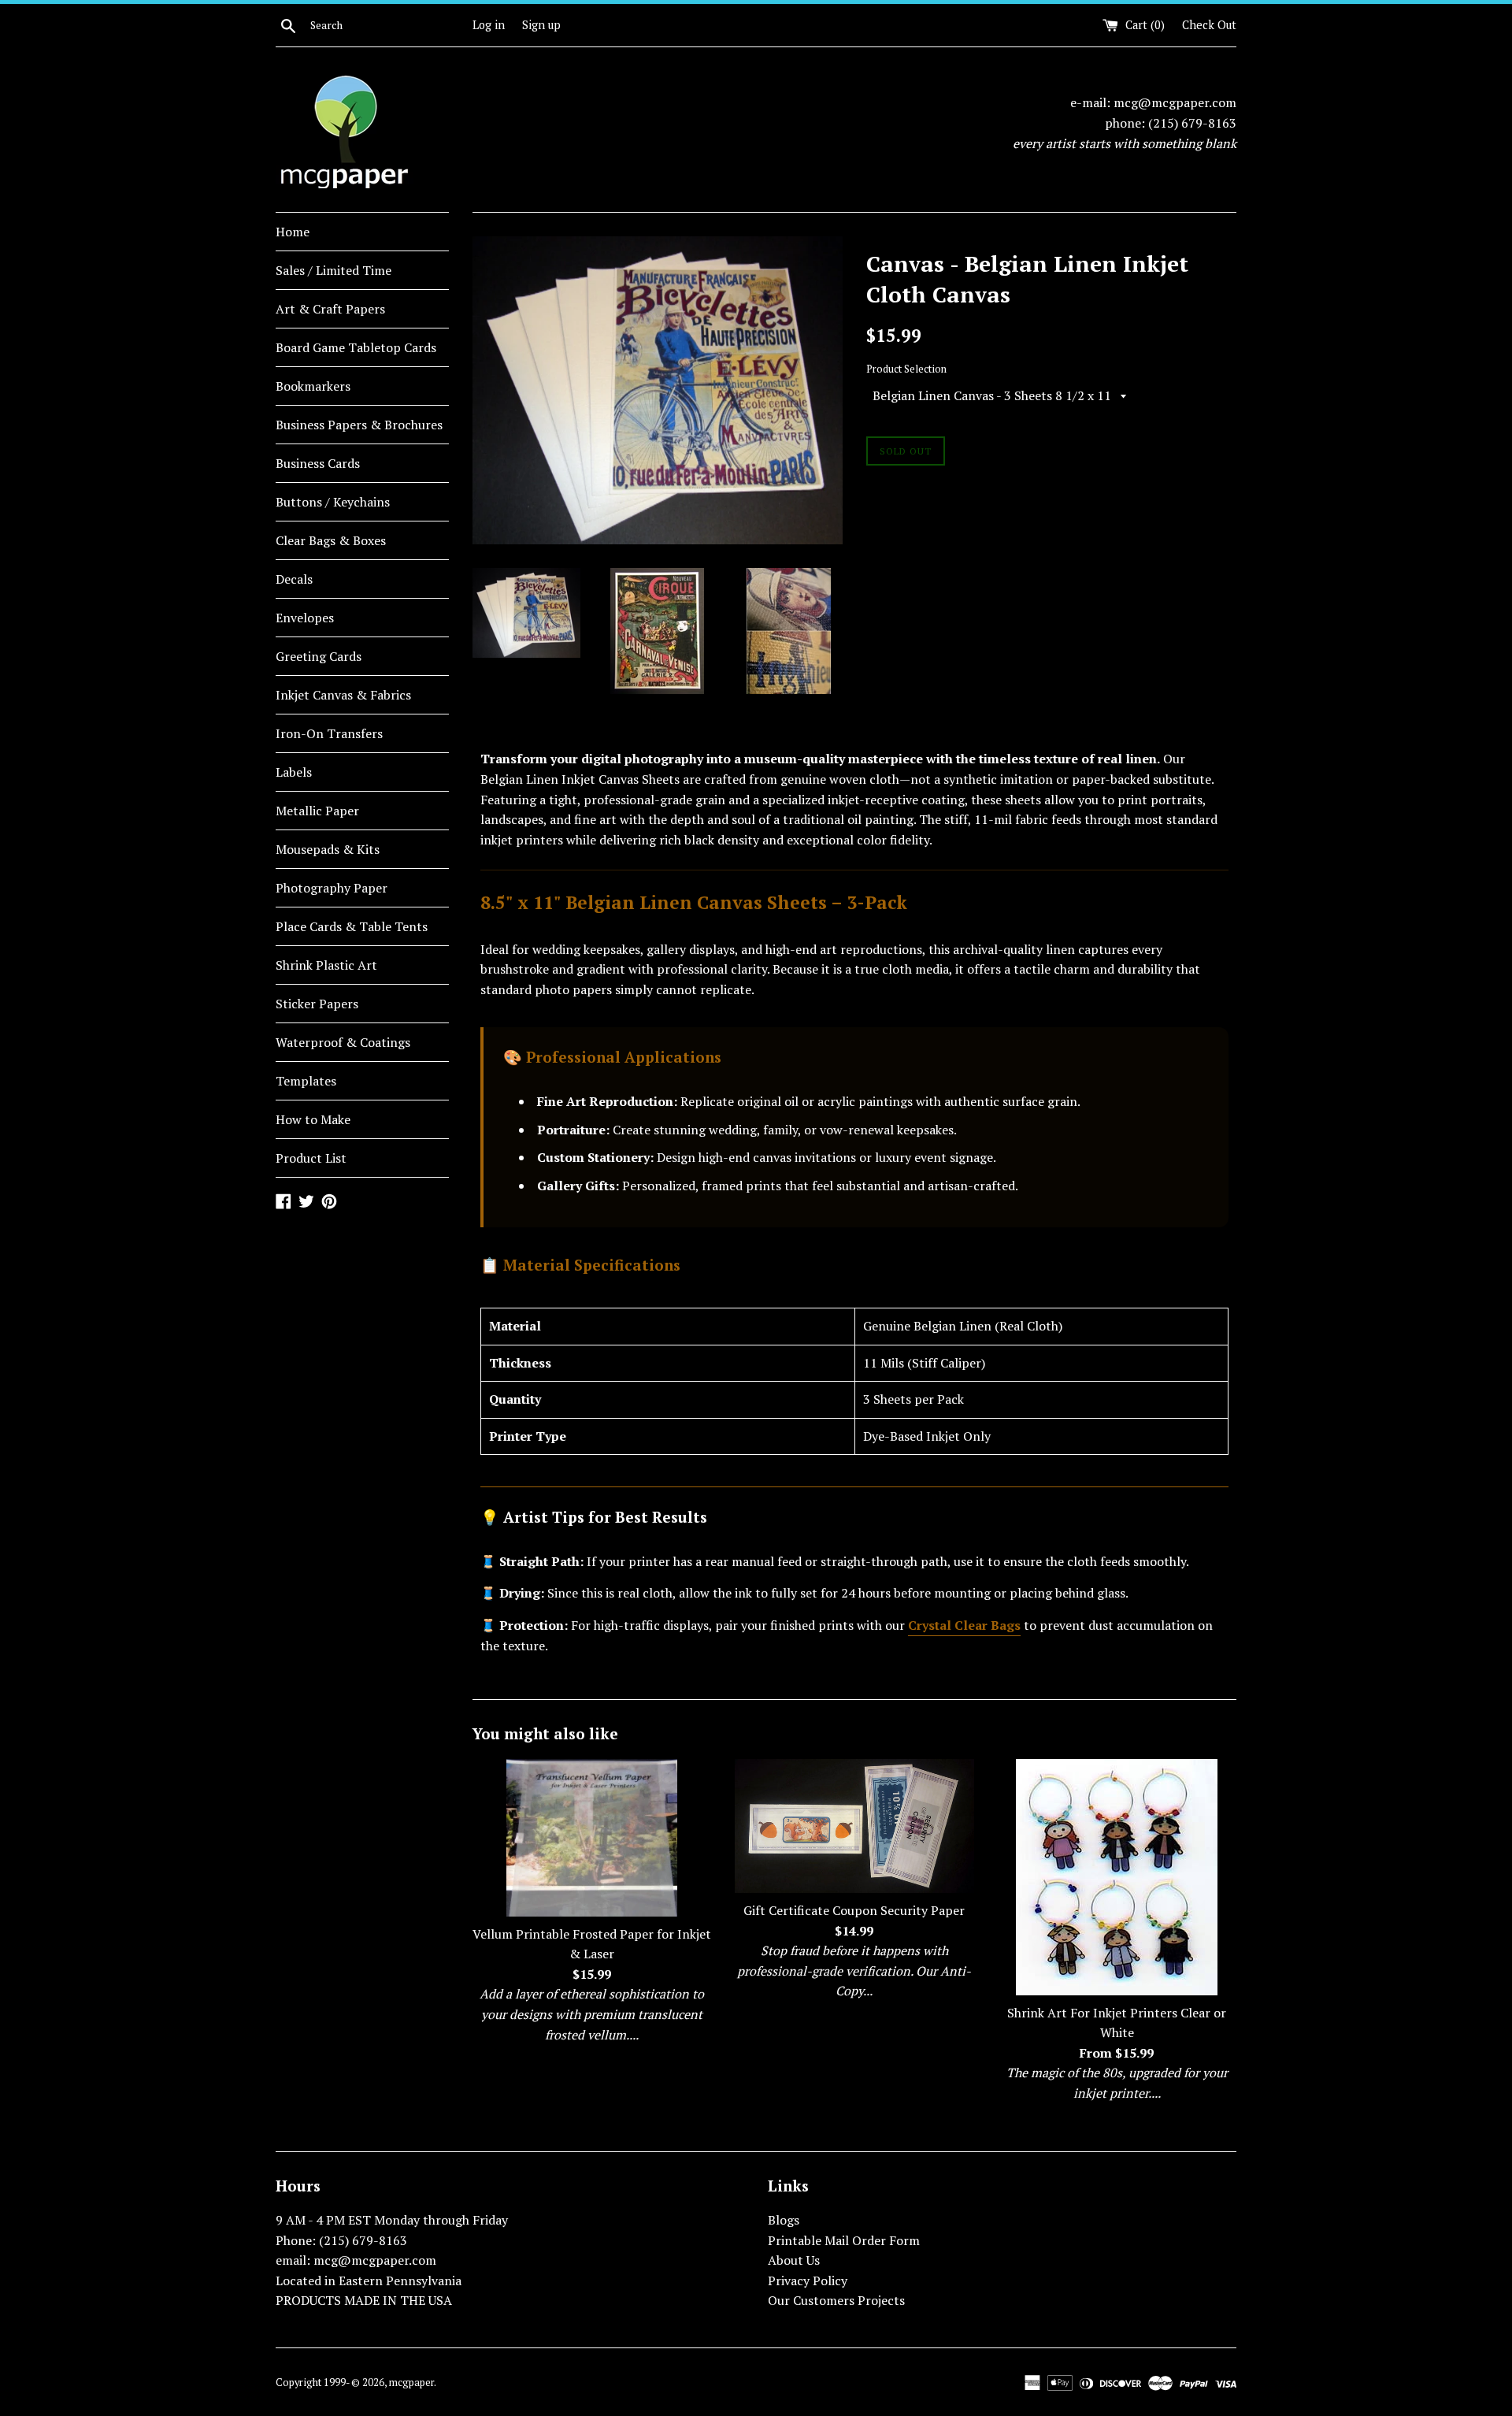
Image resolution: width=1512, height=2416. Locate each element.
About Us (794, 2260)
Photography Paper (332, 888)
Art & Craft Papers (330, 309)
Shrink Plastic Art (326, 965)
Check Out (1209, 25)
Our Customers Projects (836, 2300)
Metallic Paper (317, 811)
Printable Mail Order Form (844, 2240)
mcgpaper (411, 2383)
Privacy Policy (808, 2281)
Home (293, 232)
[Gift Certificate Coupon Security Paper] (854, 1826)
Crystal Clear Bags (964, 1625)
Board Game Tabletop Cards (356, 347)
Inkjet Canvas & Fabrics (343, 695)
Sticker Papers (317, 1004)
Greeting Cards (319, 656)
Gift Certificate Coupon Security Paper (854, 1910)
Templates (306, 1081)
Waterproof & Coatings (343, 1042)
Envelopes (305, 618)
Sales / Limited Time (334, 270)
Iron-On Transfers (329, 733)
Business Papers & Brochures (359, 425)
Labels (294, 772)
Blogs (784, 2220)
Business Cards (318, 463)
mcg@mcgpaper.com (1175, 102)
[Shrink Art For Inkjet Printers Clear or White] (1117, 1877)
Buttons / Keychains (333, 502)
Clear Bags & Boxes (331, 540)
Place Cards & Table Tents (352, 926)
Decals (294, 579)
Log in (489, 25)
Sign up (541, 25)
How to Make (313, 1119)
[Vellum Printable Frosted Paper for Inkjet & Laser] (592, 1838)
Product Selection (906, 369)
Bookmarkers (313, 386)
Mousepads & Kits (328, 849)
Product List (311, 1158)
